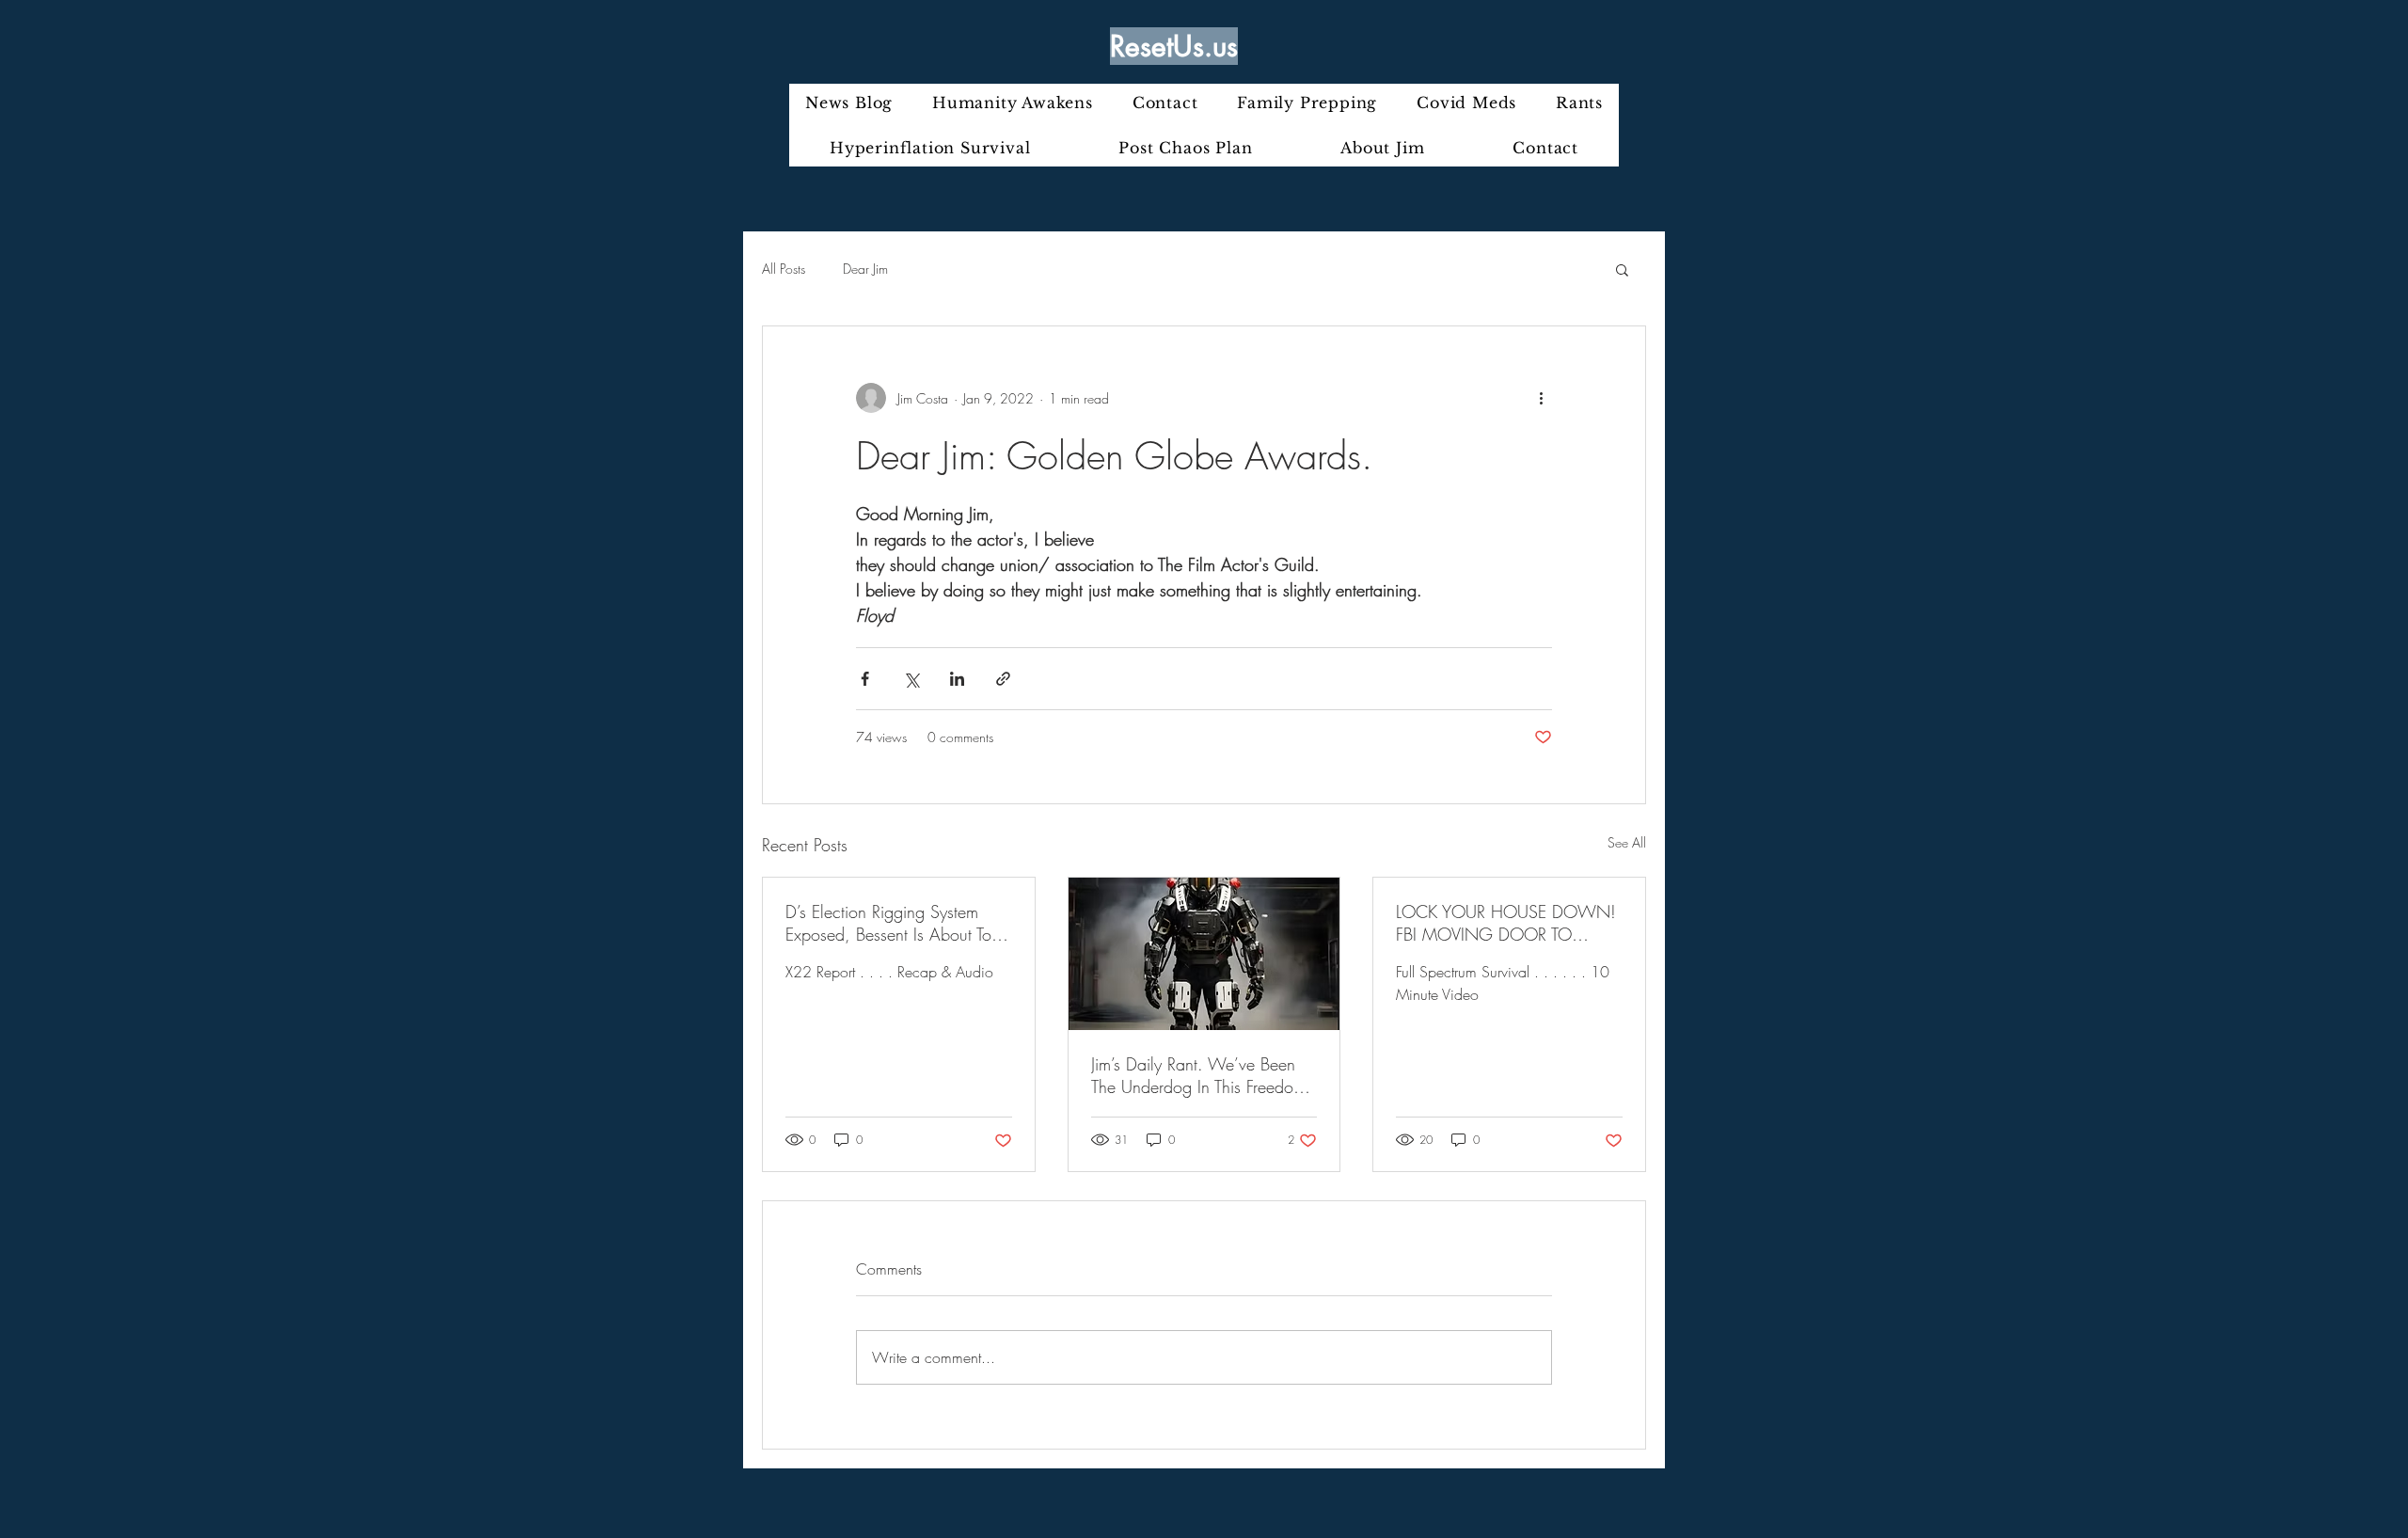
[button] (1622, 269)
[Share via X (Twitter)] (911, 679)
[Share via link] (1003, 679)
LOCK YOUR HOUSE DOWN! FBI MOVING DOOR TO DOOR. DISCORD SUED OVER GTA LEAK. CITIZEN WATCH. (1507, 923)
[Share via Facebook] (865, 679)
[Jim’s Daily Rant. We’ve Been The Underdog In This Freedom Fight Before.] (1204, 954)
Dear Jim (865, 269)
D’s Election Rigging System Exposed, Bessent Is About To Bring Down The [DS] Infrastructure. (888, 923)
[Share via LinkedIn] (957, 679)
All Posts (784, 269)
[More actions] (1541, 398)
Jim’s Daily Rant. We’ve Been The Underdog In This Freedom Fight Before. (1198, 1075)
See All (1627, 842)
